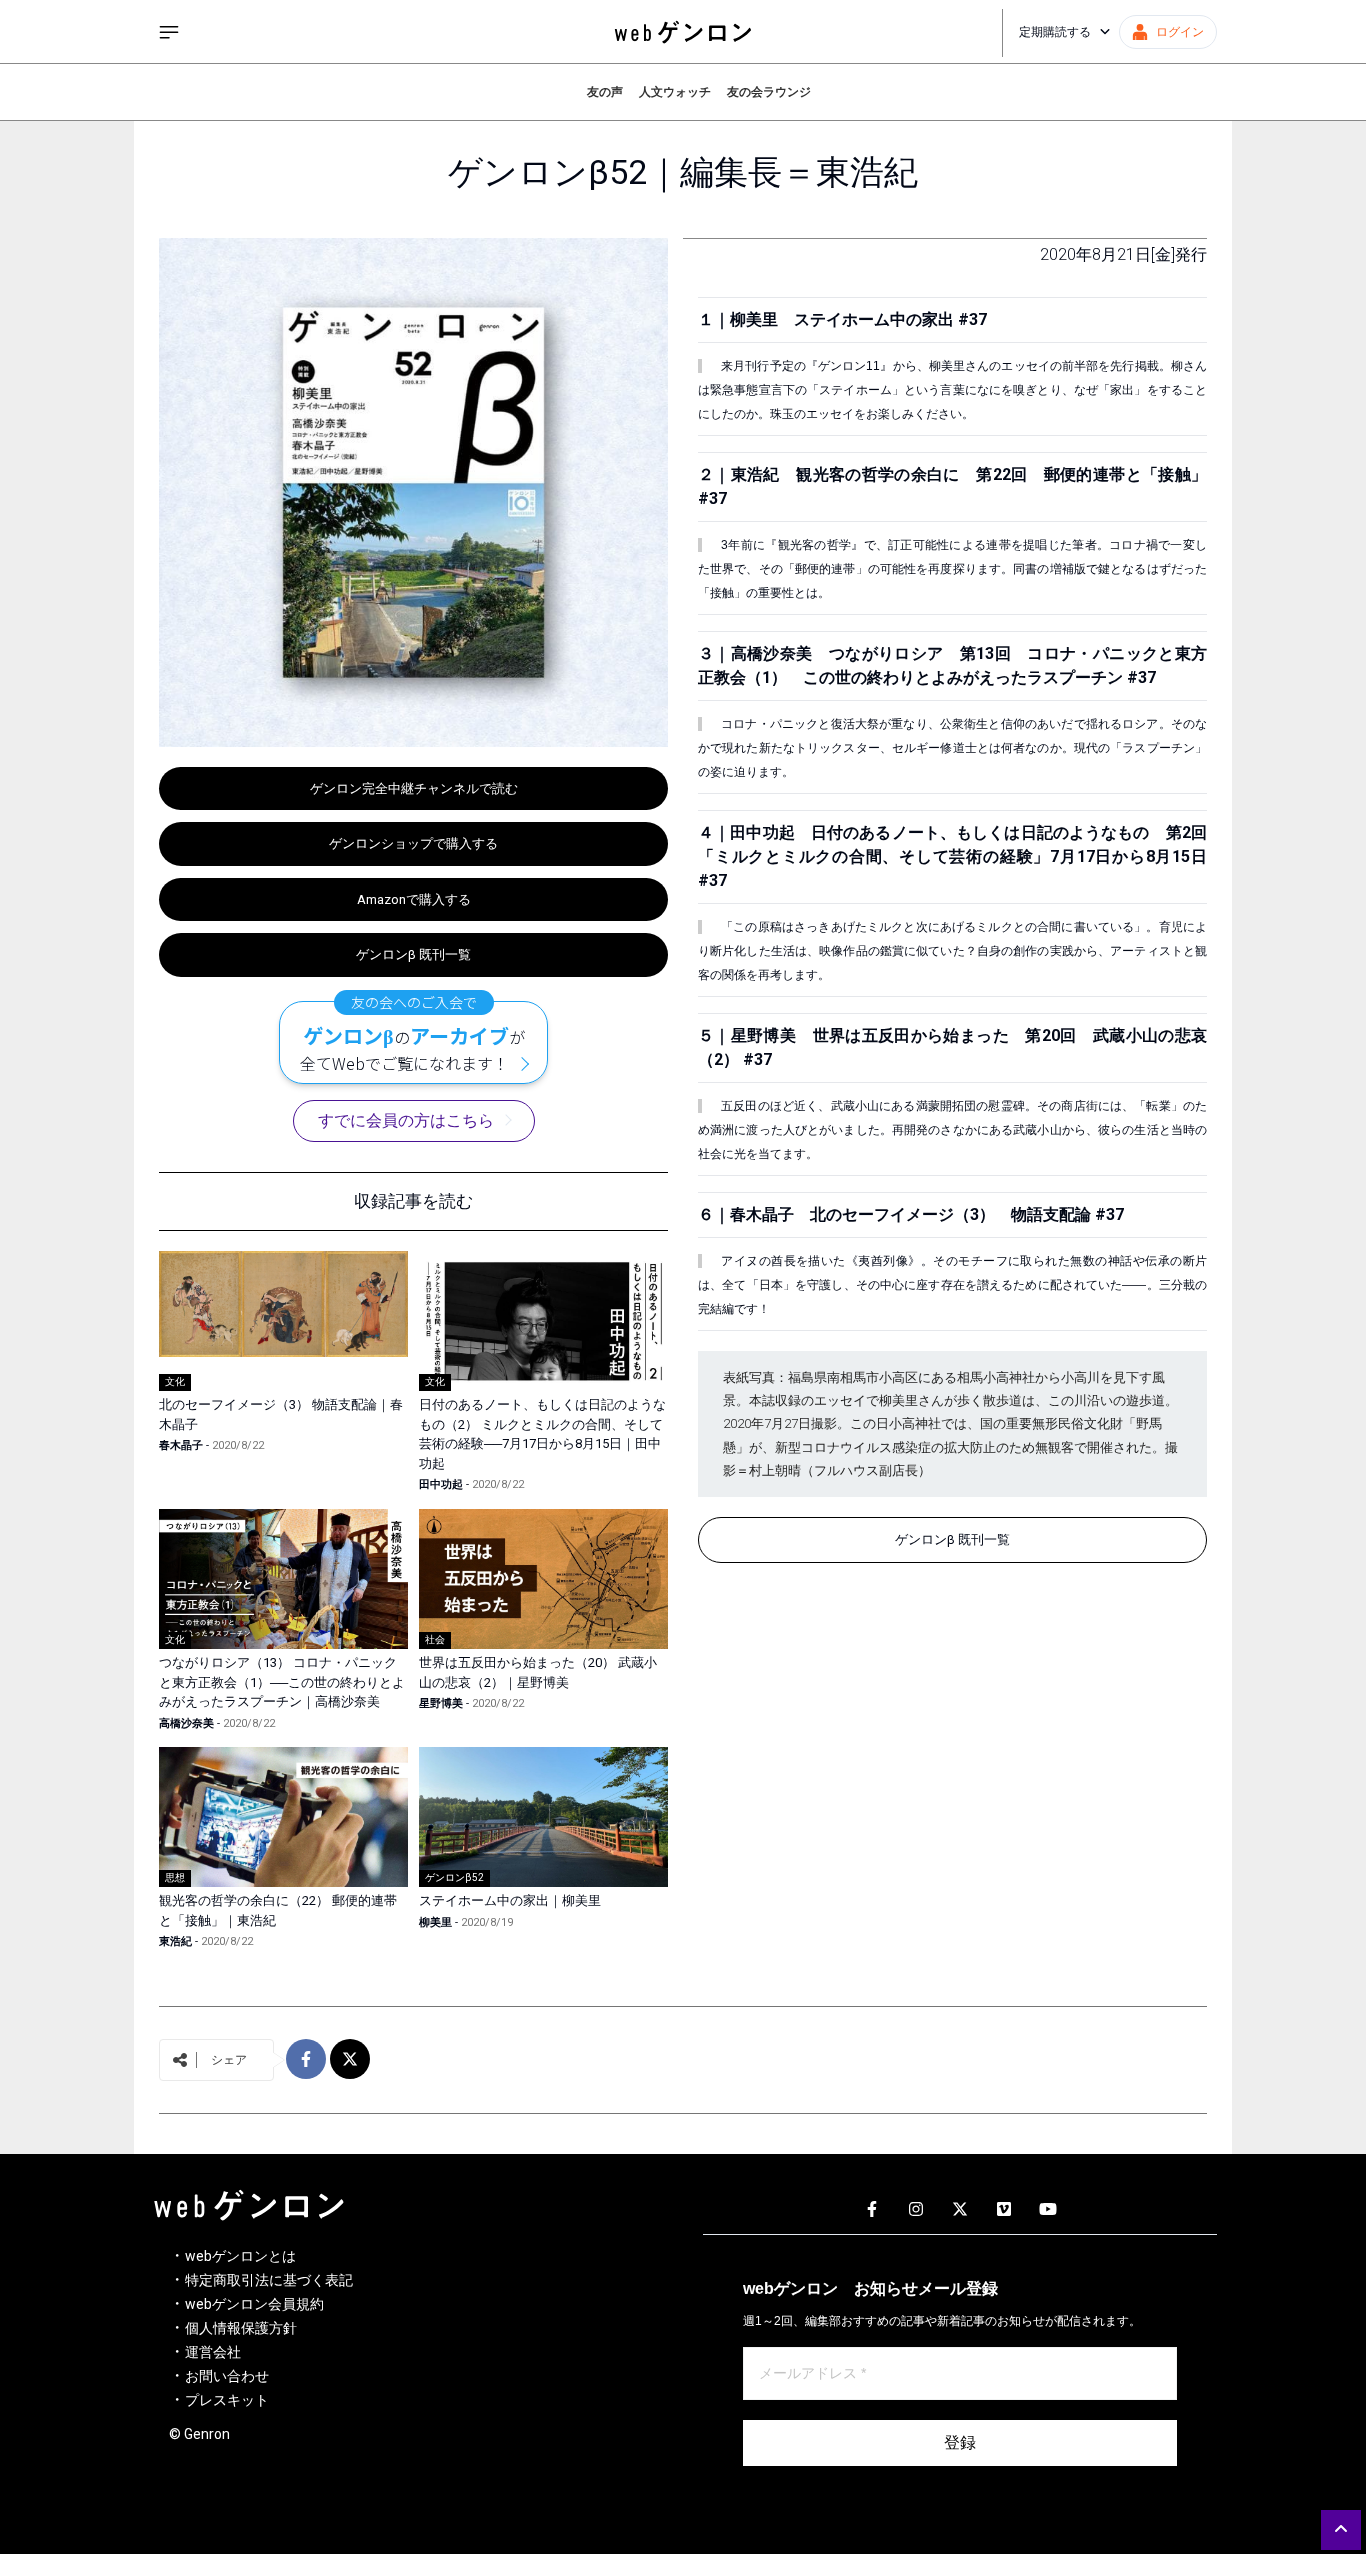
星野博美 (441, 1703)
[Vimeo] (1004, 2210)
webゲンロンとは (240, 2256)
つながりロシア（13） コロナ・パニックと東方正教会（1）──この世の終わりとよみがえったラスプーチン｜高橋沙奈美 (282, 1682)
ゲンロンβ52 (454, 1877)
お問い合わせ (227, 2376)
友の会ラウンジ (769, 92)
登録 (960, 2442)
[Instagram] (916, 2210)
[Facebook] (872, 2210)
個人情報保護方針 (241, 2328)
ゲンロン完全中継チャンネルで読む (414, 788)
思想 (175, 1877)
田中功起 (441, 1484)
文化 (175, 1381)
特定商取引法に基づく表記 (269, 2280)
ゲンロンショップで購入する (413, 843)
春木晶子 (181, 1445)
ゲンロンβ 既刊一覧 (413, 954)
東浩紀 (175, 1941)
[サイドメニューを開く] (169, 32)
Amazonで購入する (414, 899)
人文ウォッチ (675, 92)
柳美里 (435, 1922)
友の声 (605, 92)
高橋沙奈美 (186, 1723)
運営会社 (213, 2352)
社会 (435, 1639)
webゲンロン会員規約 (254, 2304)
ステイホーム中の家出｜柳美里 (510, 1900)
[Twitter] (960, 2210)
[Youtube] (1048, 2210)
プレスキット (227, 2400)
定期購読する (1055, 32)
